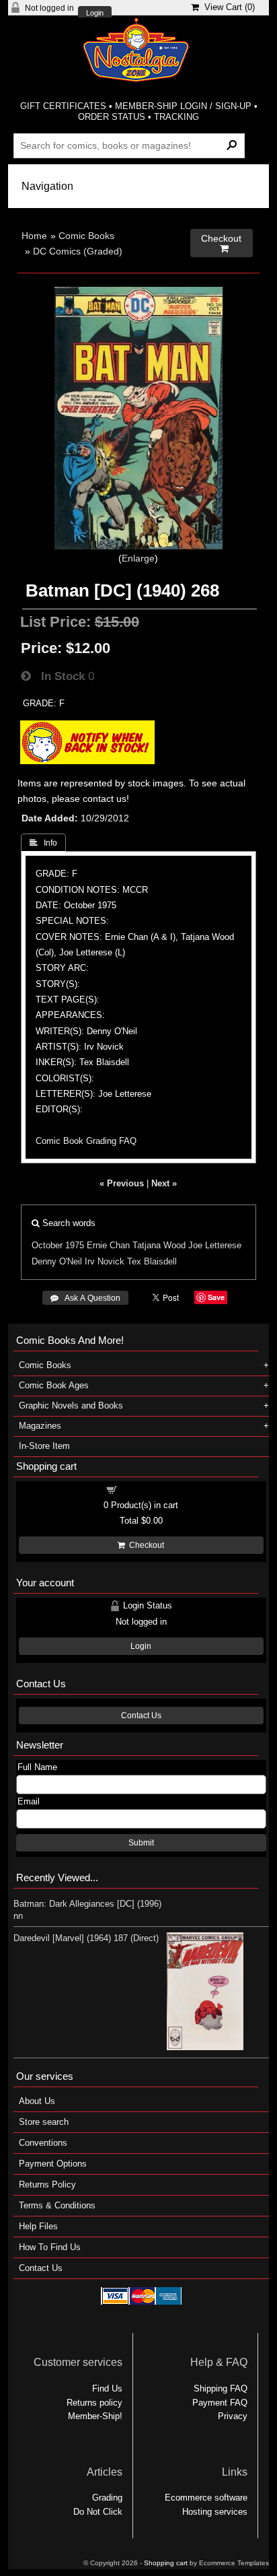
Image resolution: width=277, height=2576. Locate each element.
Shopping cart (149, 1489)
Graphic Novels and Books (71, 1405)
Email (29, 1801)
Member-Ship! (95, 2416)
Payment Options (53, 2164)
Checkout (145, 1545)
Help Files (38, 2226)
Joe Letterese (215, 1245)
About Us (37, 2101)
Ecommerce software (206, 2498)
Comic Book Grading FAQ (86, 1141)
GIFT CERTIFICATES (63, 106)
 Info (43, 843)
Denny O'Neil (57, 1261)
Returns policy (94, 2403)
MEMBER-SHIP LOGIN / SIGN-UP (183, 106)
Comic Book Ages (54, 1385)
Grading (107, 2498)
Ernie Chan (108, 1245)
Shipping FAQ (221, 2388)
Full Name (37, 1767)
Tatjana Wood (159, 1245)
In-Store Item (44, 1446)
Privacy (233, 2416)
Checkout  (221, 243)
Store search (44, 2122)
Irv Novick (105, 1261)
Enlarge (138, 558)
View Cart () (227, 7)
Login (95, 13)
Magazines (40, 1426)
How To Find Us (50, 2247)
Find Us (107, 2388)
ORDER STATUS (112, 117)
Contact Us (141, 1716)
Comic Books (86, 236)
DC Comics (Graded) (78, 251)
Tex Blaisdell (152, 1261)
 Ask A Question (85, 1298)
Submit (141, 1843)
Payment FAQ (220, 2403)
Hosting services (215, 2512)
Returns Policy (47, 2184)
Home (34, 236)
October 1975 (58, 1245)
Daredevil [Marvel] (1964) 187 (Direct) (86, 1938)
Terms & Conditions (57, 2205)
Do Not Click (98, 2512)
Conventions (43, 2143)
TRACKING (176, 117)
